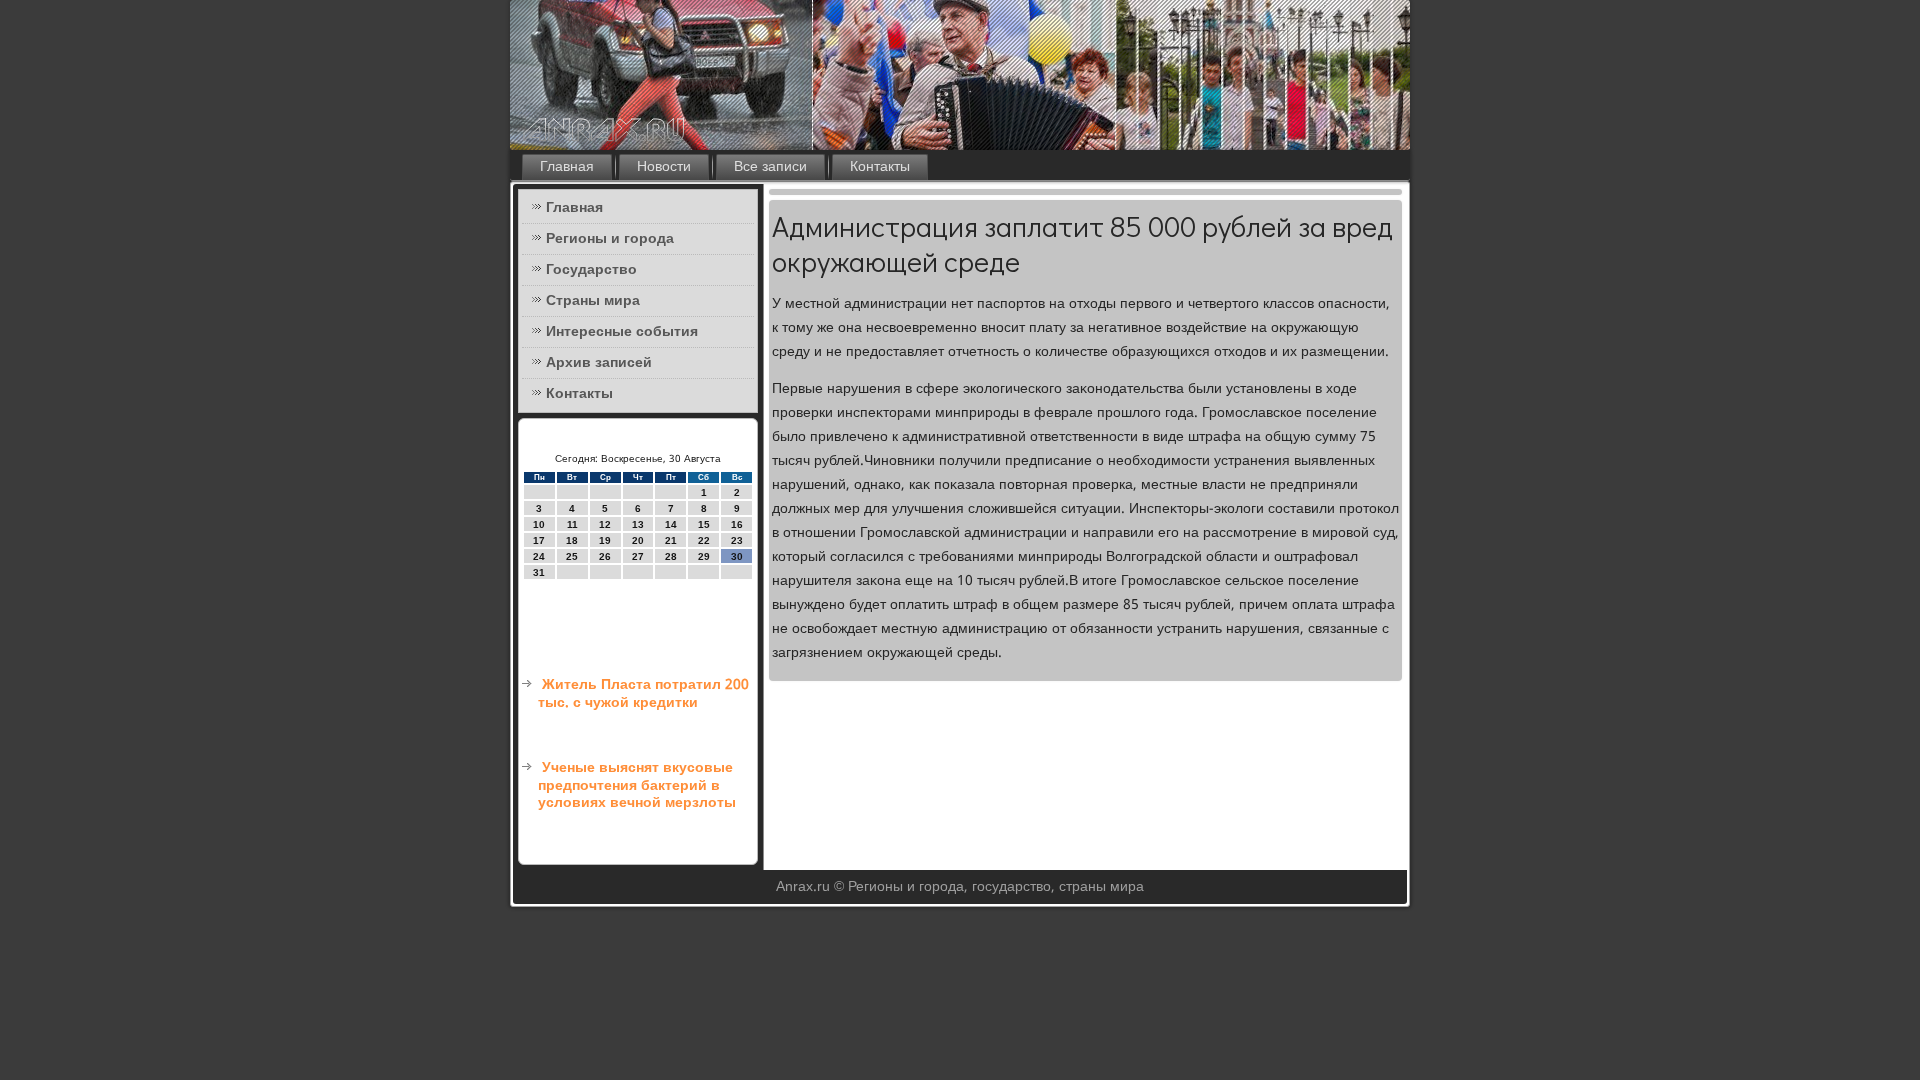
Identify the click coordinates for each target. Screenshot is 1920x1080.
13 (638, 524)
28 (671, 556)
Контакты (880, 167)
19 (605, 540)
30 (737, 556)
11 (572, 524)
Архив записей (599, 363)
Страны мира (593, 301)
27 (638, 556)
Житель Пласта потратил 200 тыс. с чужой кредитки (643, 694)
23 (737, 540)
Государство (591, 270)
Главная (567, 167)
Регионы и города (610, 239)
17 (539, 540)
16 (737, 524)
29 (704, 556)
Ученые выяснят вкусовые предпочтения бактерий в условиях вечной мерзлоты (637, 785)
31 (539, 572)
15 (704, 524)
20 (638, 540)
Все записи (770, 167)
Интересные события (622, 332)
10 (539, 524)
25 (572, 556)
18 (572, 540)
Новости (664, 167)
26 (605, 556)
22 (704, 540)
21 (671, 540)
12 (605, 524)
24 (539, 556)
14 (671, 524)
